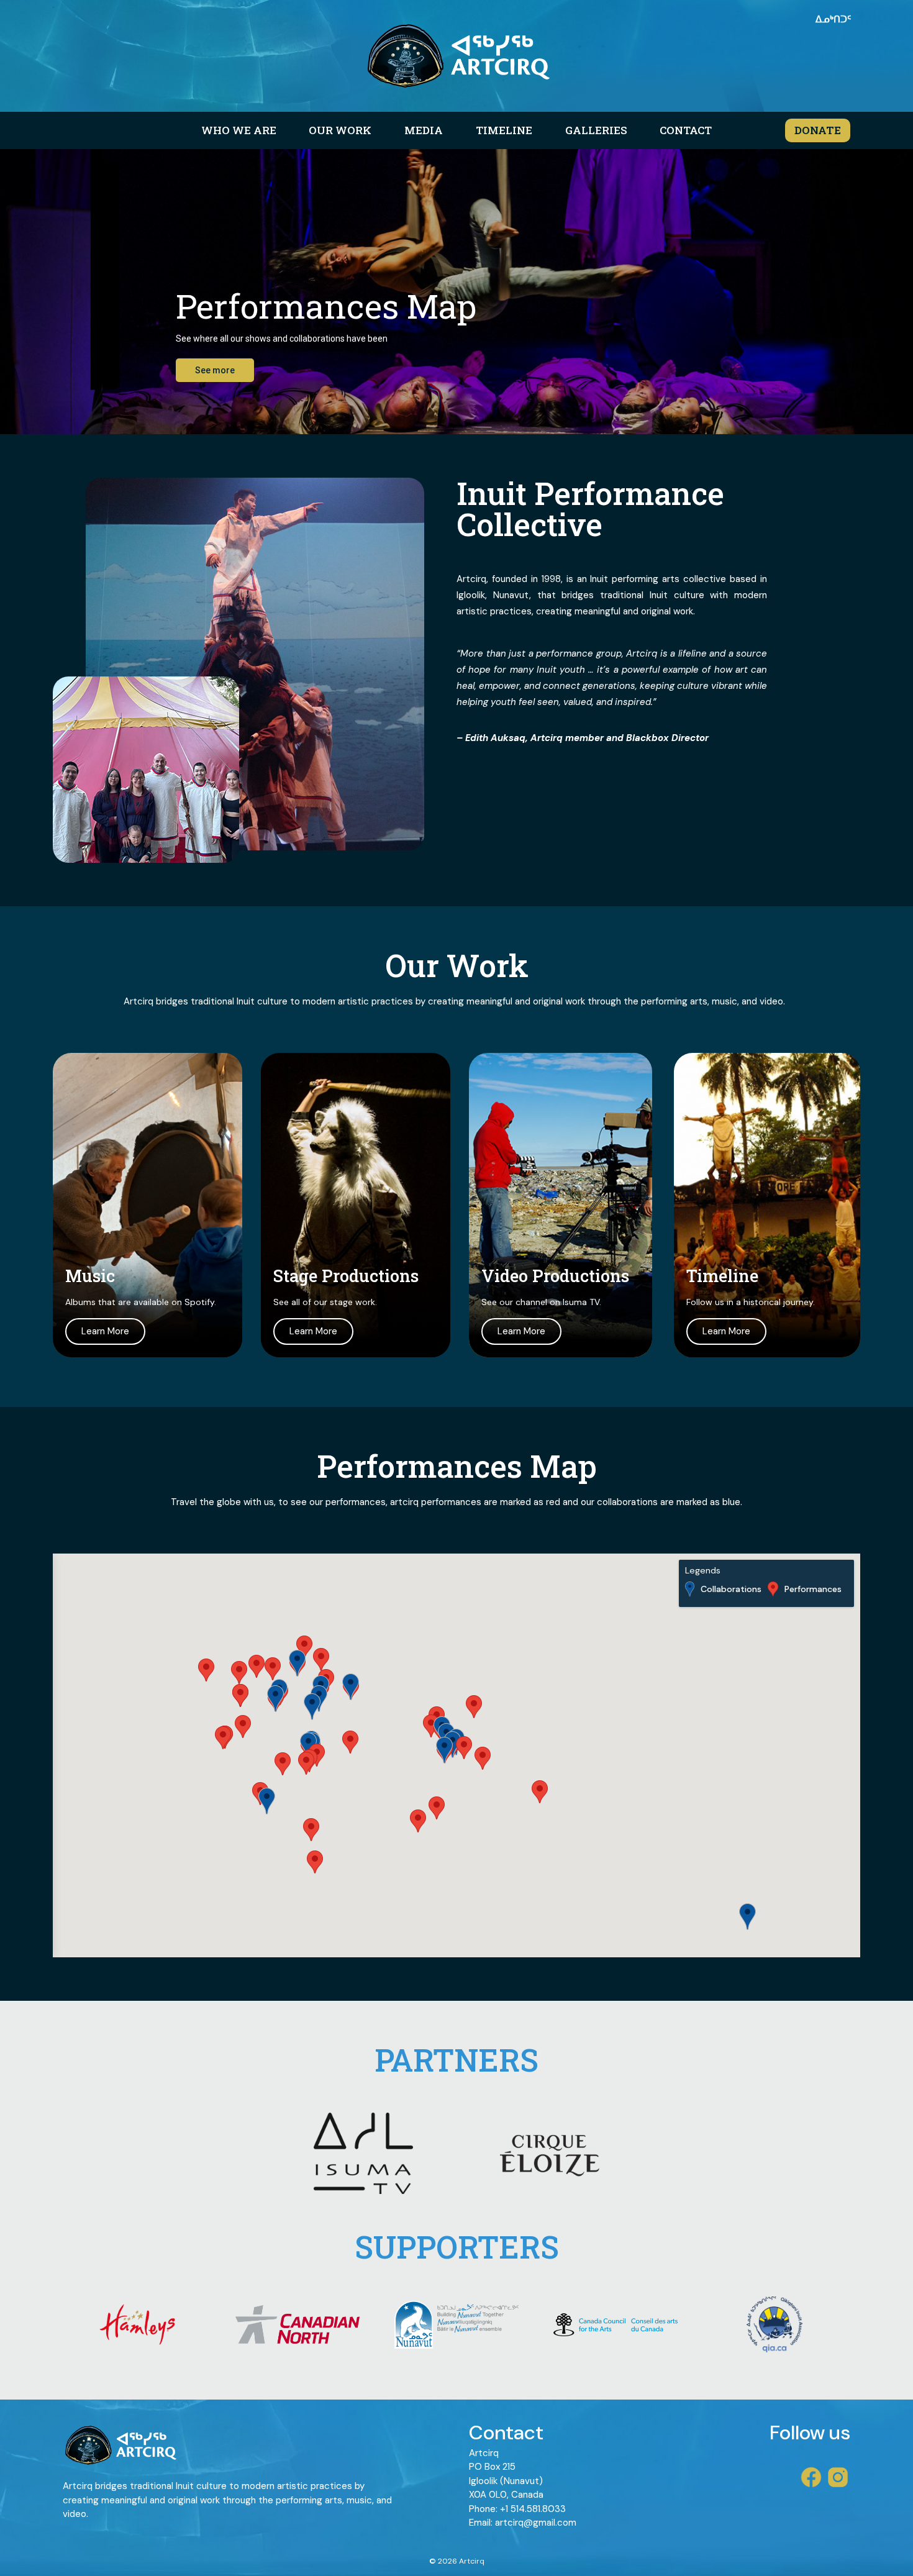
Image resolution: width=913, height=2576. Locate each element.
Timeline (504, 130)
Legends (703, 1571)
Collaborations (731, 1589)
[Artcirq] (457, 56)
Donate (818, 130)
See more (215, 370)
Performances (813, 1589)
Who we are (239, 130)
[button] (437, 1808)
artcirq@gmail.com (536, 2523)
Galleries (596, 130)
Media (424, 130)
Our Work (340, 130)
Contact (686, 130)
